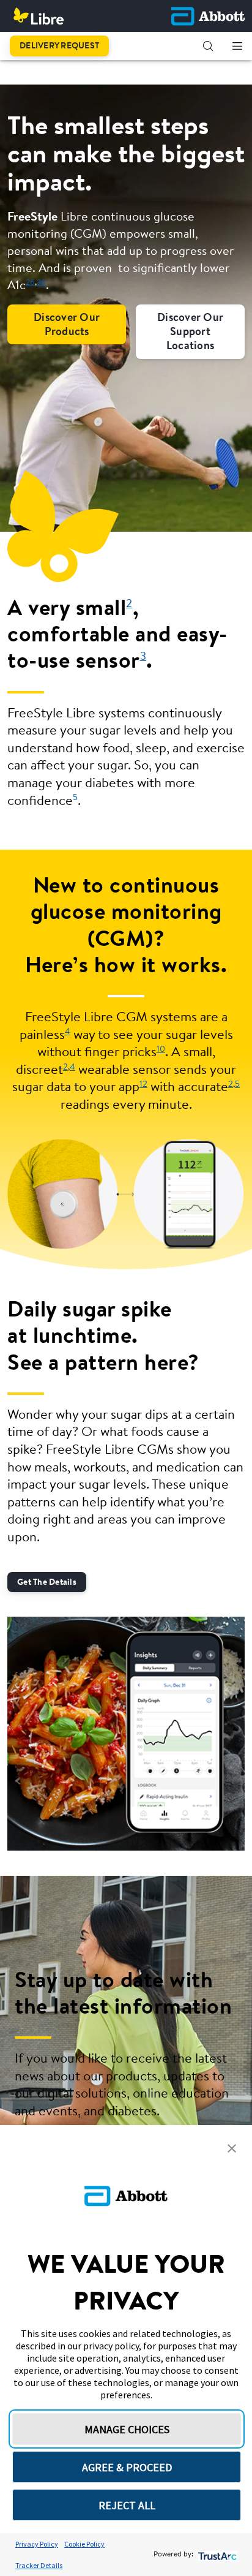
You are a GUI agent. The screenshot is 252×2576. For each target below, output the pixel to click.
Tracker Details (39, 2565)
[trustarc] (216, 2555)
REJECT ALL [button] (127, 2505)
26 (30, 283)
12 (143, 1085)
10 (161, 1050)
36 (41, 283)
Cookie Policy (84, 2544)
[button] (208, 46)
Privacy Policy (37, 2544)
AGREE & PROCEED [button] (127, 2467)
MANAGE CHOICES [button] (127, 2429)
